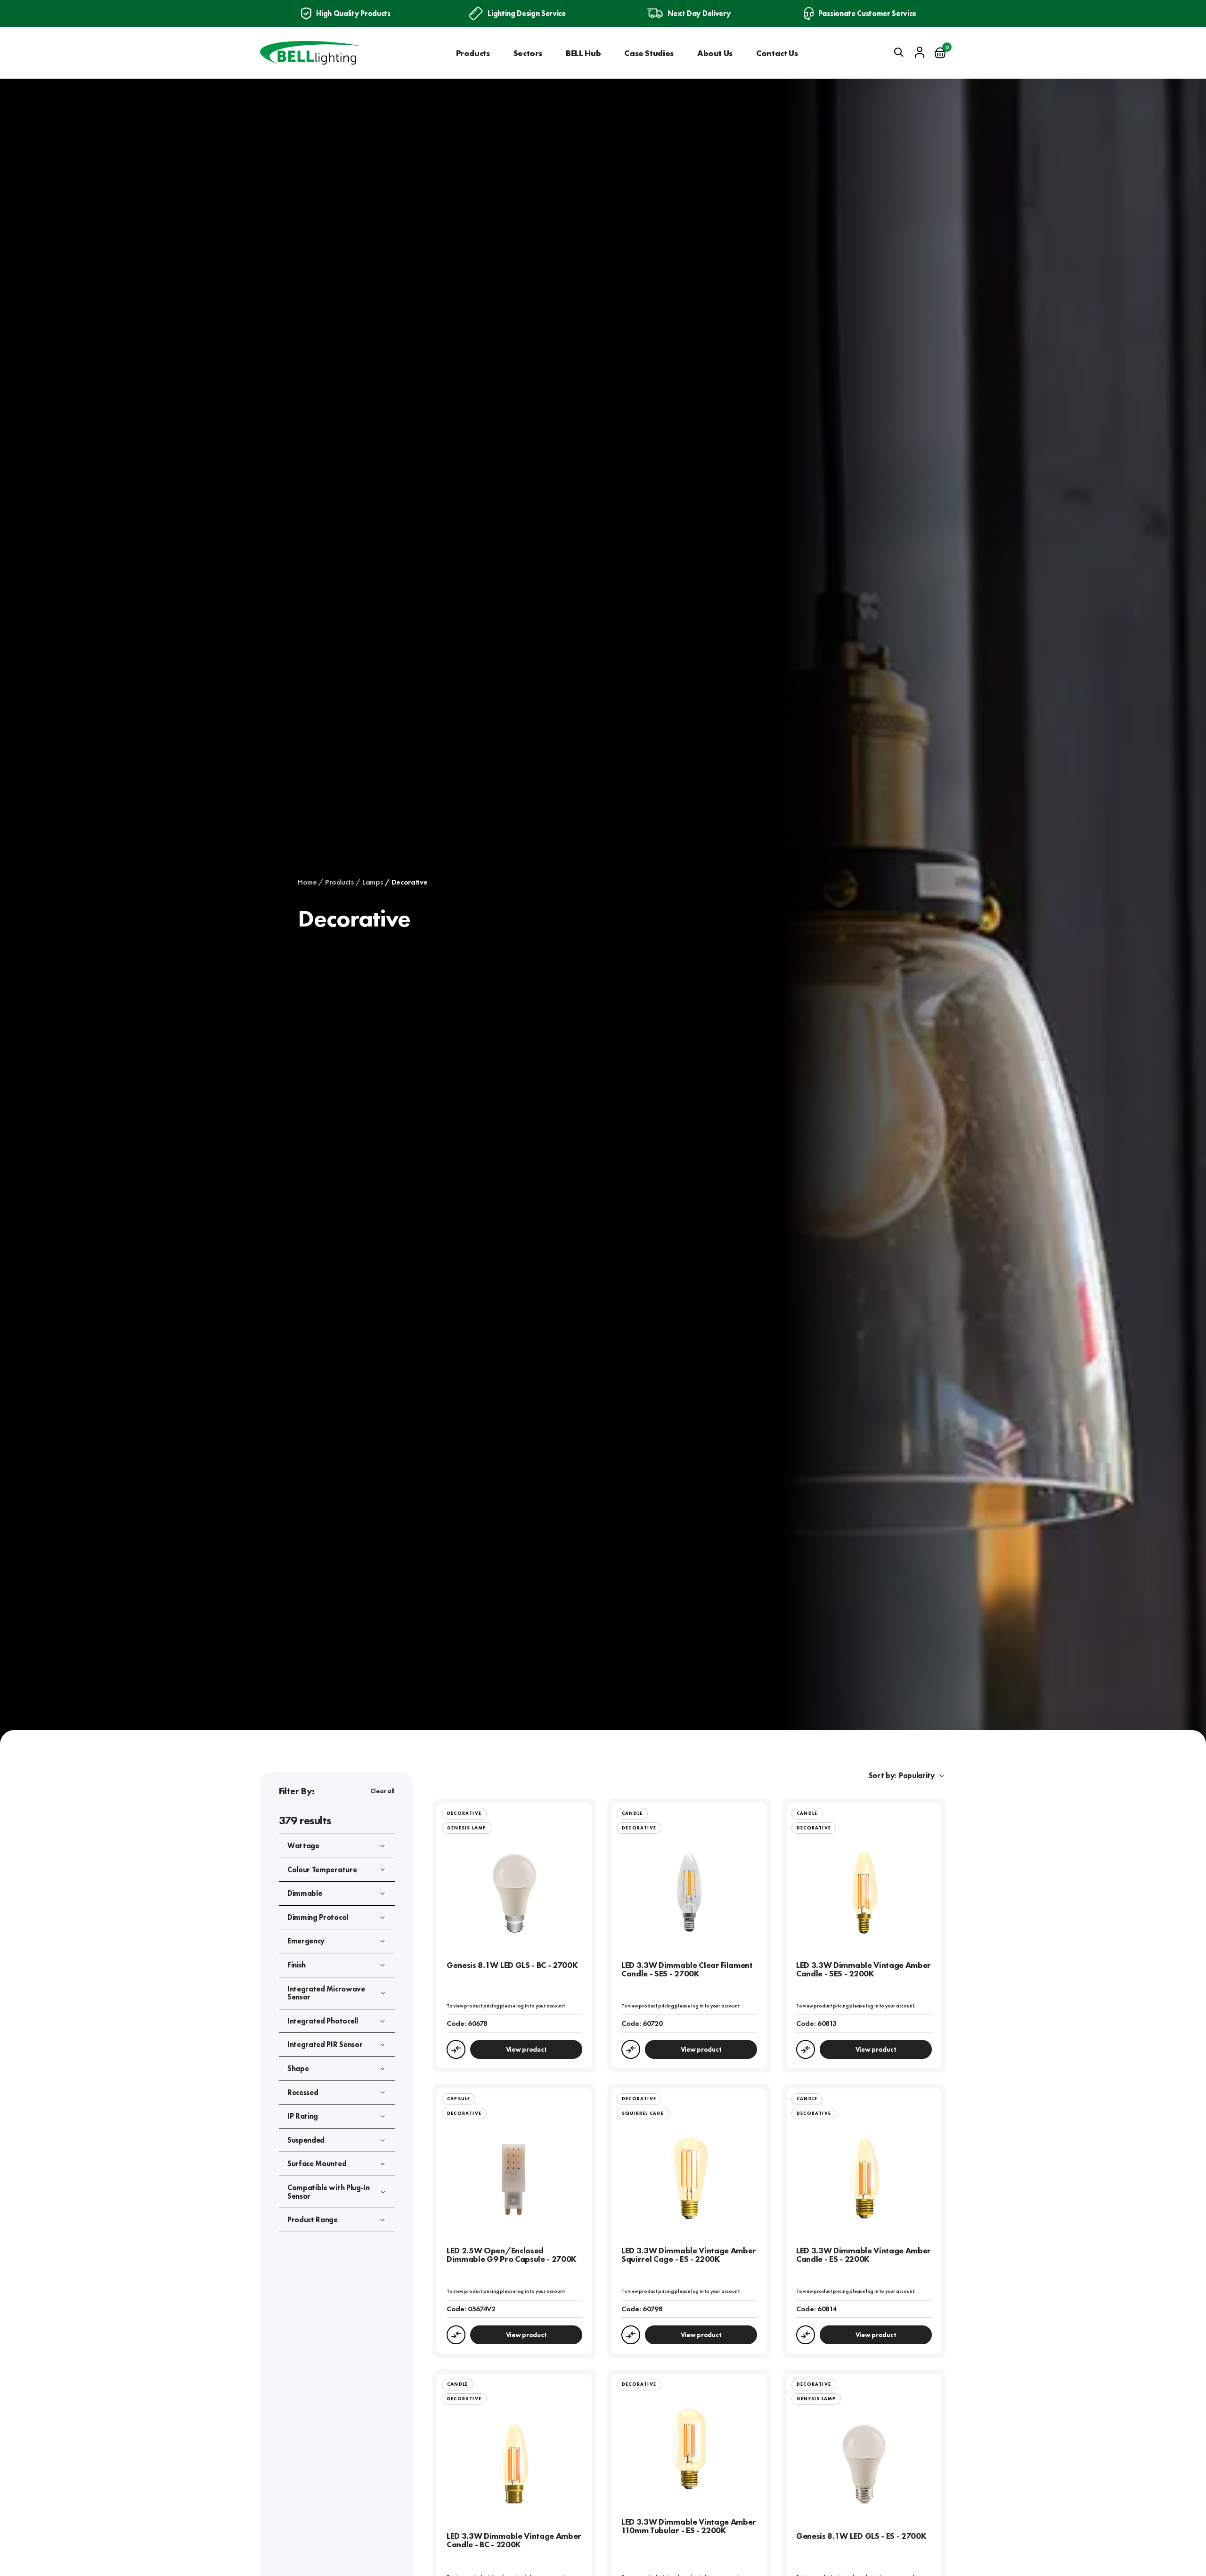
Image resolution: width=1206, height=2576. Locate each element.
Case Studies (649, 53)
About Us (715, 53)
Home (307, 882)
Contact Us (777, 53)
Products (473, 53)
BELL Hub (583, 53)
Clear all (383, 1791)
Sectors (528, 53)
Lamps (373, 882)
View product (526, 2049)
